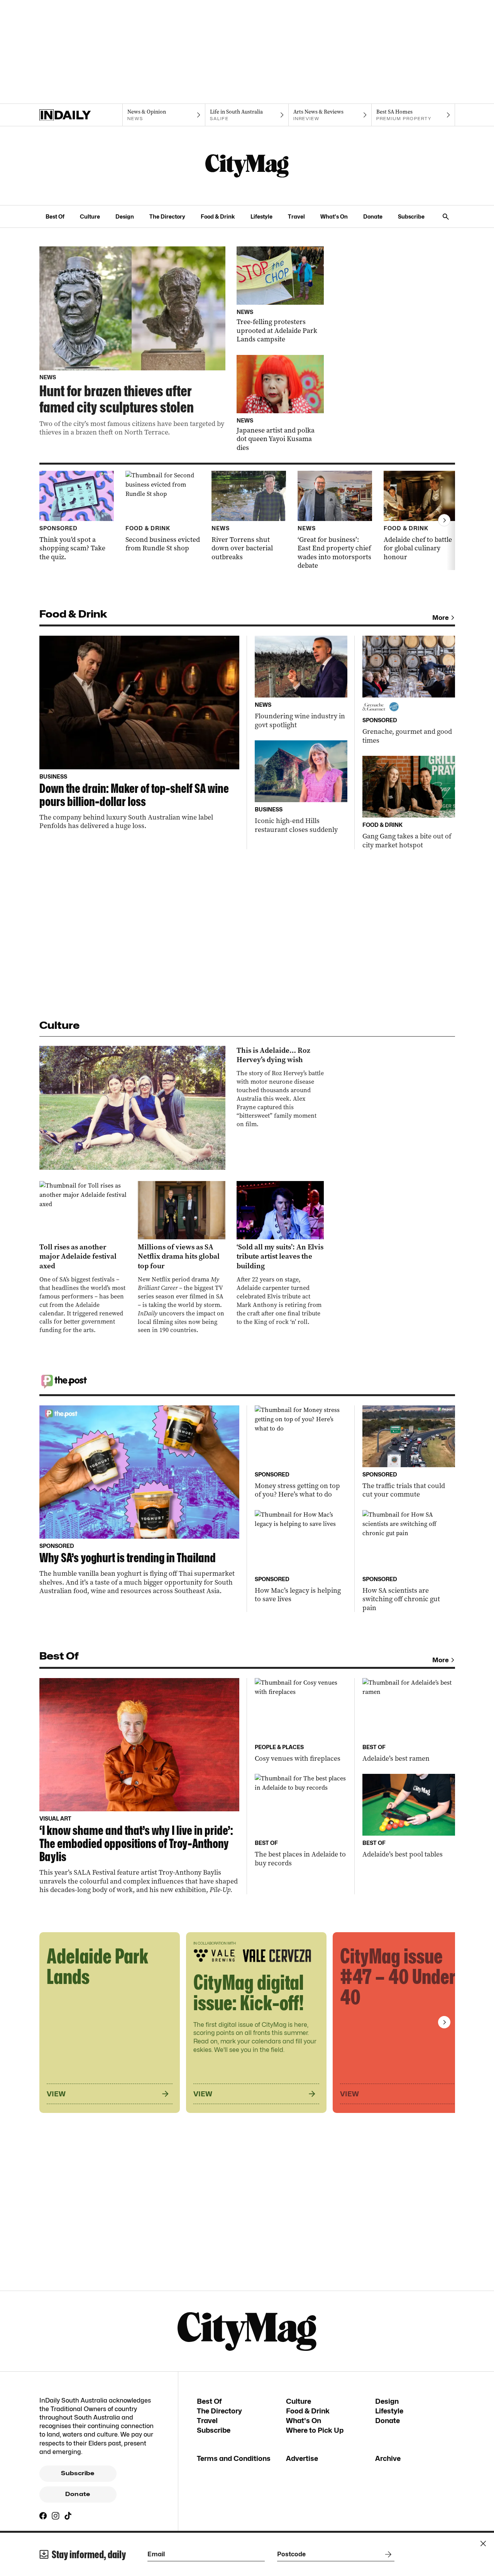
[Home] (81, 115)
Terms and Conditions (234, 2458)
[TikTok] (68, 2516)
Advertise (302, 2458)
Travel (296, 216)
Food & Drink (218, 216)
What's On (334, 216)
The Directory (167, 216)
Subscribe (411, 216)
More (441, 618)
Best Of (55, 216)
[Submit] (387, 2554)
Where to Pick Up (315, 2430)
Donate (373, 216)
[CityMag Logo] (247, 166)
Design (125, 216)
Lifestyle (261, 216)
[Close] (483, 2544)
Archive (388, 2458)
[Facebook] (43, 2516)
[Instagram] (56, 2516)
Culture (90, 216)
